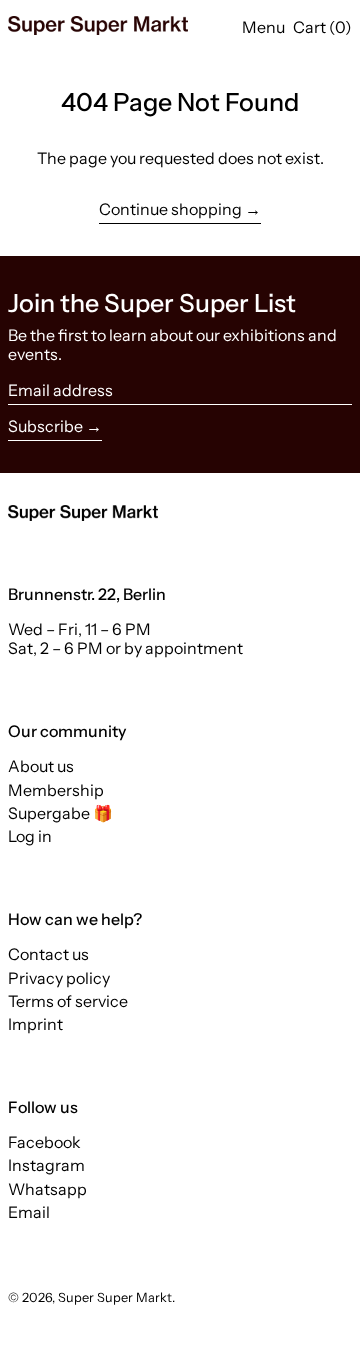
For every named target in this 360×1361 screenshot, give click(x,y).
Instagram (46, 1165)
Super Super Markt (115, 1297)
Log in (30, 836)
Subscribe (45, 426)
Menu (263, 27)
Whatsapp (47, 1189)
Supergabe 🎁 (60, 813)
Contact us (48, 954)
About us (41, 766)
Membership (56, 790)
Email (29, 1212)
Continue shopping (170, 209)
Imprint (35, 1024)
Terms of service (68, 1001)
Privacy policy (59, 978)
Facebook (44, 1142)
